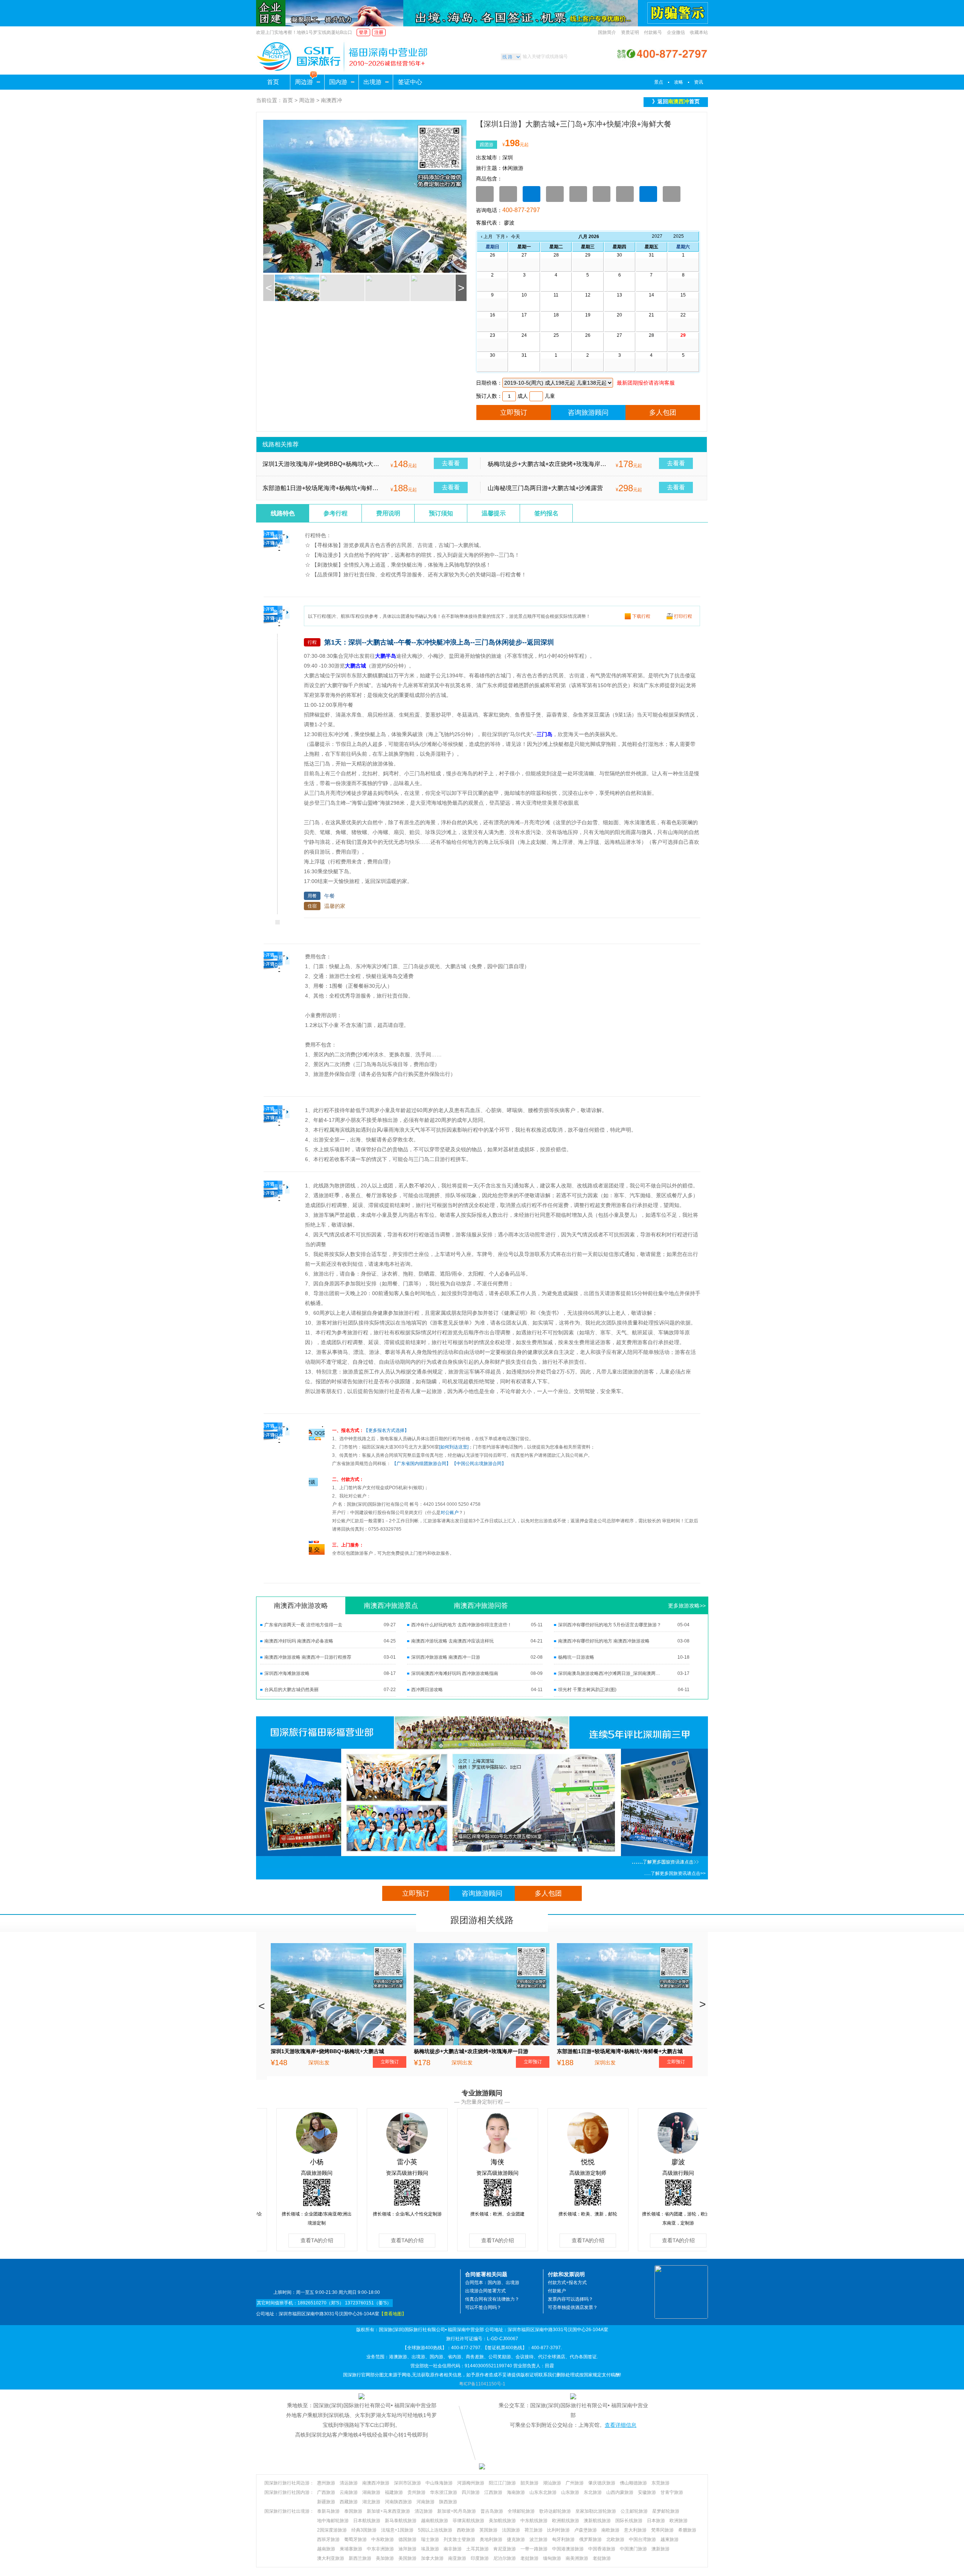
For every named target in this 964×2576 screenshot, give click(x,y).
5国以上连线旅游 (435, 2530)
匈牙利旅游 (563, 2539)
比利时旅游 (558, 2530)
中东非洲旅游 (380, 2549)
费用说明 (388, 513)
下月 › (502, 237)
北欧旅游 (615, 2539)
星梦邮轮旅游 (666, 2511)
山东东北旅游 (543, 2492)
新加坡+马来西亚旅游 (388, 2511)
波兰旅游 (538, 2539)
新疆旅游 (326, 2502)
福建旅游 (394, 2492)
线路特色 (283, 513)
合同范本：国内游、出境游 (492, 2283)
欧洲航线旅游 (566, 2521)
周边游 (304, 82)
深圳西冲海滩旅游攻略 (287, 1673)
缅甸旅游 (552, 2558)
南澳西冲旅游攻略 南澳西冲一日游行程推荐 (308, 1657)
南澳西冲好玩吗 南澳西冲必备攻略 (299, 1641)
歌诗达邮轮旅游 (555, 2511)
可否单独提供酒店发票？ (573, 2307)
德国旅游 (407, 2539)
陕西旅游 (448, 2502)
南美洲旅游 (577, 2558)
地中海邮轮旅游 (333, 2521)
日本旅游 (656, 2521)
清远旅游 (349, 2483)
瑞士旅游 (430, 2539)
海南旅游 (516, 2492)
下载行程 (641, 616)
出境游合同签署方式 (485, 2291)
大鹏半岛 (386, 656)
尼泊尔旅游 (505, 2558)
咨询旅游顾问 (588, 413)
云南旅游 (349, 2492)
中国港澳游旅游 (568, 2549)
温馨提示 (494, 513)
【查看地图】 (393, 2314)
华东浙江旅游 (444, 2492)
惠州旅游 (326, 2483)
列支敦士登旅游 (459, 2539)
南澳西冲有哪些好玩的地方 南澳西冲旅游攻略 (604, 1641)
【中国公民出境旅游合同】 (479, 1464)
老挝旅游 (529, 2558)
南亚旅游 (457, 2558)
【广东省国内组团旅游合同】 (421, 1464)
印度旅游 (480, 2558)
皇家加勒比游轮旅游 (596, 2511)
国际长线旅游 (629, 2521)
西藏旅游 (349, 2502)
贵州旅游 (416, 2492)
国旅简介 (607, 32)
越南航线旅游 (435, 2521)
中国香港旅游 (602, 2549)
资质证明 (630, 32)
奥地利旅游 (491, 2539)
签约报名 (546, 513)
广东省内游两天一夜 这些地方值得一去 (303, 1625)
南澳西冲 (331, 100)
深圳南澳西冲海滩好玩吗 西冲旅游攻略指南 (455, 1673)
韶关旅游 (529, 2483)
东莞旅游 (660, 2483)
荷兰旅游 (534, 2530)
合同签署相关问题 (486, 2274)
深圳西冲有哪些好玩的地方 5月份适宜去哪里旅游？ (610, 1625)
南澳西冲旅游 (376, 2483)
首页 (273, 82)
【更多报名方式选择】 (386, 1430)
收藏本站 (699, 32)
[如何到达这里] (454, 1447)
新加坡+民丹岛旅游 (457, 2511)
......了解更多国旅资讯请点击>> (675, 1873)
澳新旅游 (660, 2549)
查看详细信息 (621, 2425)
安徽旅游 (647, 2492)
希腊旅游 (687, 2530)
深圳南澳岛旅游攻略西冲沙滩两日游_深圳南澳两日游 (610, 1673)
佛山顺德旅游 (633, 2483)
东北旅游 (593, 2492)
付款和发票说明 (566, 2274)
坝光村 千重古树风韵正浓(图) (587, 1690)
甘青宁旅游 (672, 2492)
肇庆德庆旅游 (602, 2483)
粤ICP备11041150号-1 (482, 2384)
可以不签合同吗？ (483, 2307)
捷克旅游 (516, 2539)
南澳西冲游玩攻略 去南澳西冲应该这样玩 (452, 1641)
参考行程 (336, 513)
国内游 (338, 82)
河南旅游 (426, 2502)
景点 (659, 82)
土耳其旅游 (477, 2549)
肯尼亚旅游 (505, 2549)
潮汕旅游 (552, 2483)
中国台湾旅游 (642, 2539)
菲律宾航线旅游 (468, 2521)
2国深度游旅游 (332, 2530)
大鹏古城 (355, 666)
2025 (679, 236)
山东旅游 (570, 2492)
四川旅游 (471, 2492)
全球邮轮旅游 (521, 2511)
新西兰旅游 (360, 2558)
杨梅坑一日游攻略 (576, 1657)
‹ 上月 (487, 237)
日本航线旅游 (367, 2521)
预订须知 (441, 513)
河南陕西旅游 (398, 2502)
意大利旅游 (635, 2530)
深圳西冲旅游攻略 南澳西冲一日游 (446, 1657)
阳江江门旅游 (502, 2483)
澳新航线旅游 (597, 2521)
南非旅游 (453, 2549)
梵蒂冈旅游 (662, 2530)
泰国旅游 (353, 2511)
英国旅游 (488, 2530)
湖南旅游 (371, 2492)
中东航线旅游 (534, 2521)
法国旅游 (511, 2530)
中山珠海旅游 (439, 2483)
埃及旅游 (430, 2549)
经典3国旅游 (364, 2530)
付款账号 (653, 32)
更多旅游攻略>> (687, 1606)
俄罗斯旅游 (590, 2539)
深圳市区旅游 (407, 2483)
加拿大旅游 (432, 2558)
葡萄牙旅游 (355, 2539)
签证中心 (410, 82)
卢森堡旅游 (586, 2530)
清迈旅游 (424, 2511)
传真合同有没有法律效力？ (492, 2299)
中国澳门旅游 (633, 2549)
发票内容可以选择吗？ (570, 2299)
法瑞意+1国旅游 (397, 2530)
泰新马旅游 (328, 2511)
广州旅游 (575, 2483)
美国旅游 (407, 2558)
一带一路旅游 (534, 2549)
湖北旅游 (371, 2502)
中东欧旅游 (383, 2539)
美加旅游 (385, 2558)
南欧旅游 (610, 2530)
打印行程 (683, 616)
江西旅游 (493, 2492)
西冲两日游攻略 (427, 1690)
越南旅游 (326, 2549)
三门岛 (545, 734)
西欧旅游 (466, 2530)
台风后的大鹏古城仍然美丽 (291, 1690)
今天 (516, 237)
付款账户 (557, 2291)
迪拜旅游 (407, 2549)
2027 (657, 236)
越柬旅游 (670, 2539)
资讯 (699, 82)
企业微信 (676, 32)
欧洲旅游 (679, 2521)
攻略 (679, 82)
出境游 (372, 82)
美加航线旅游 (502, 2521)
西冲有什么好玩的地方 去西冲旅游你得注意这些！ (461, 1625)
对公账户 (450, 1513)
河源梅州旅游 (471, 2483)
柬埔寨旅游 (351, 2549)
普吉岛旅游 (492, 2511)
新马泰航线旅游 (401, 2521)
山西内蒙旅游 (620, 2492)
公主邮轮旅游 (634, 2511)
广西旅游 (326, 2492)
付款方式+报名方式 (567, 2283)
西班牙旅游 (328, 2539)
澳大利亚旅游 (331, 2558)
